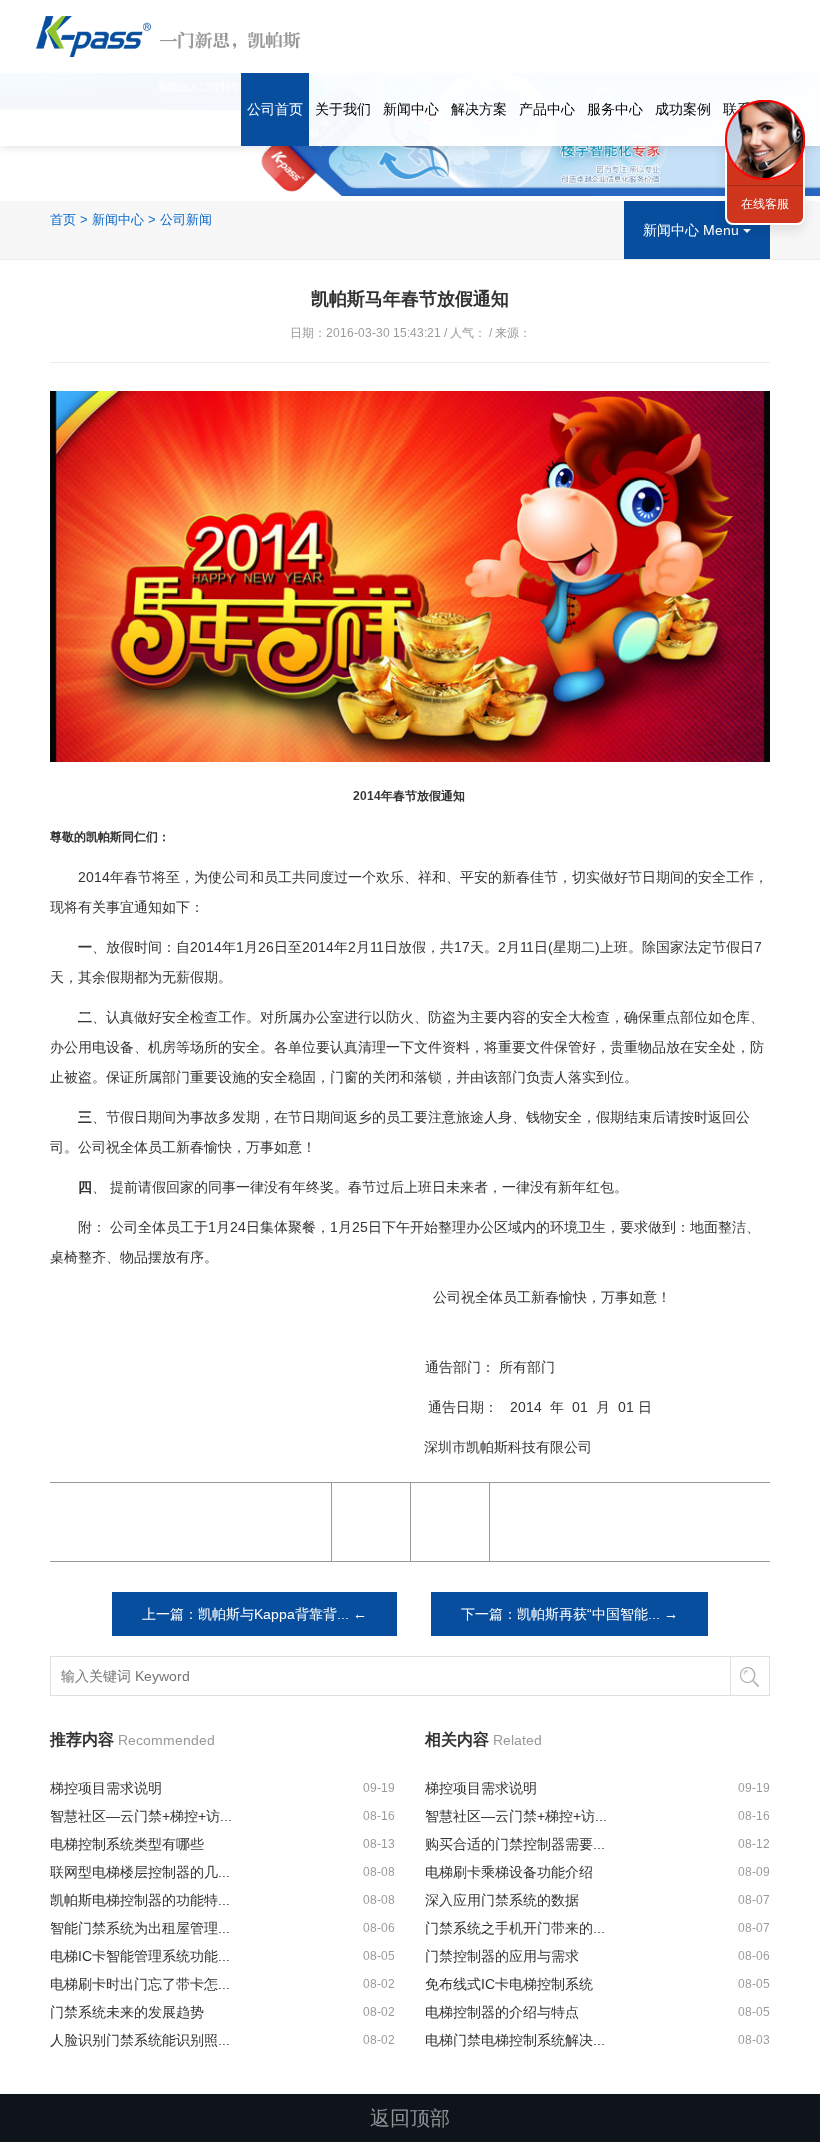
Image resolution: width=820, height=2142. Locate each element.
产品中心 (547, 109)
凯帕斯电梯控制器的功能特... (140, 1900)
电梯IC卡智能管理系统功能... (140, 1956)
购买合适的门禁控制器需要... (515, 1844)
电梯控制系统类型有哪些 (127, 1844)
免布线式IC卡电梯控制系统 (509, 1984)
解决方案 (479, 109)
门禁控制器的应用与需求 (502, 1956)
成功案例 (683, 109)
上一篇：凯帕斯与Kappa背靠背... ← (254, 1614)
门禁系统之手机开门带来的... (515, 1928)
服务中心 (615, 109)
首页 (63, 219)
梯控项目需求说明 (106, 1788)
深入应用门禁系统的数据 (502, 1900)
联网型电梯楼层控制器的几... (140, 1872)
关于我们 (343, 109)
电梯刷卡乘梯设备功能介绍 (509, 1872)
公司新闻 (186, 219)
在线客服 (765, 204)
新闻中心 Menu (693, 230)
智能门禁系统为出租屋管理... (140, 1928)
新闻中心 (411, 109)
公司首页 (275, 109)
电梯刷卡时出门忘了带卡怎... (140, 1984)
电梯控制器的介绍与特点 (502, 2012)
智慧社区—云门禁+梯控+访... (141, 1816)
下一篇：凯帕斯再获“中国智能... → (569, 1614)
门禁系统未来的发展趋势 (127, 2012)
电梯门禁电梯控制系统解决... (515, 2040)
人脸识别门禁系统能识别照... (140, 2040)
